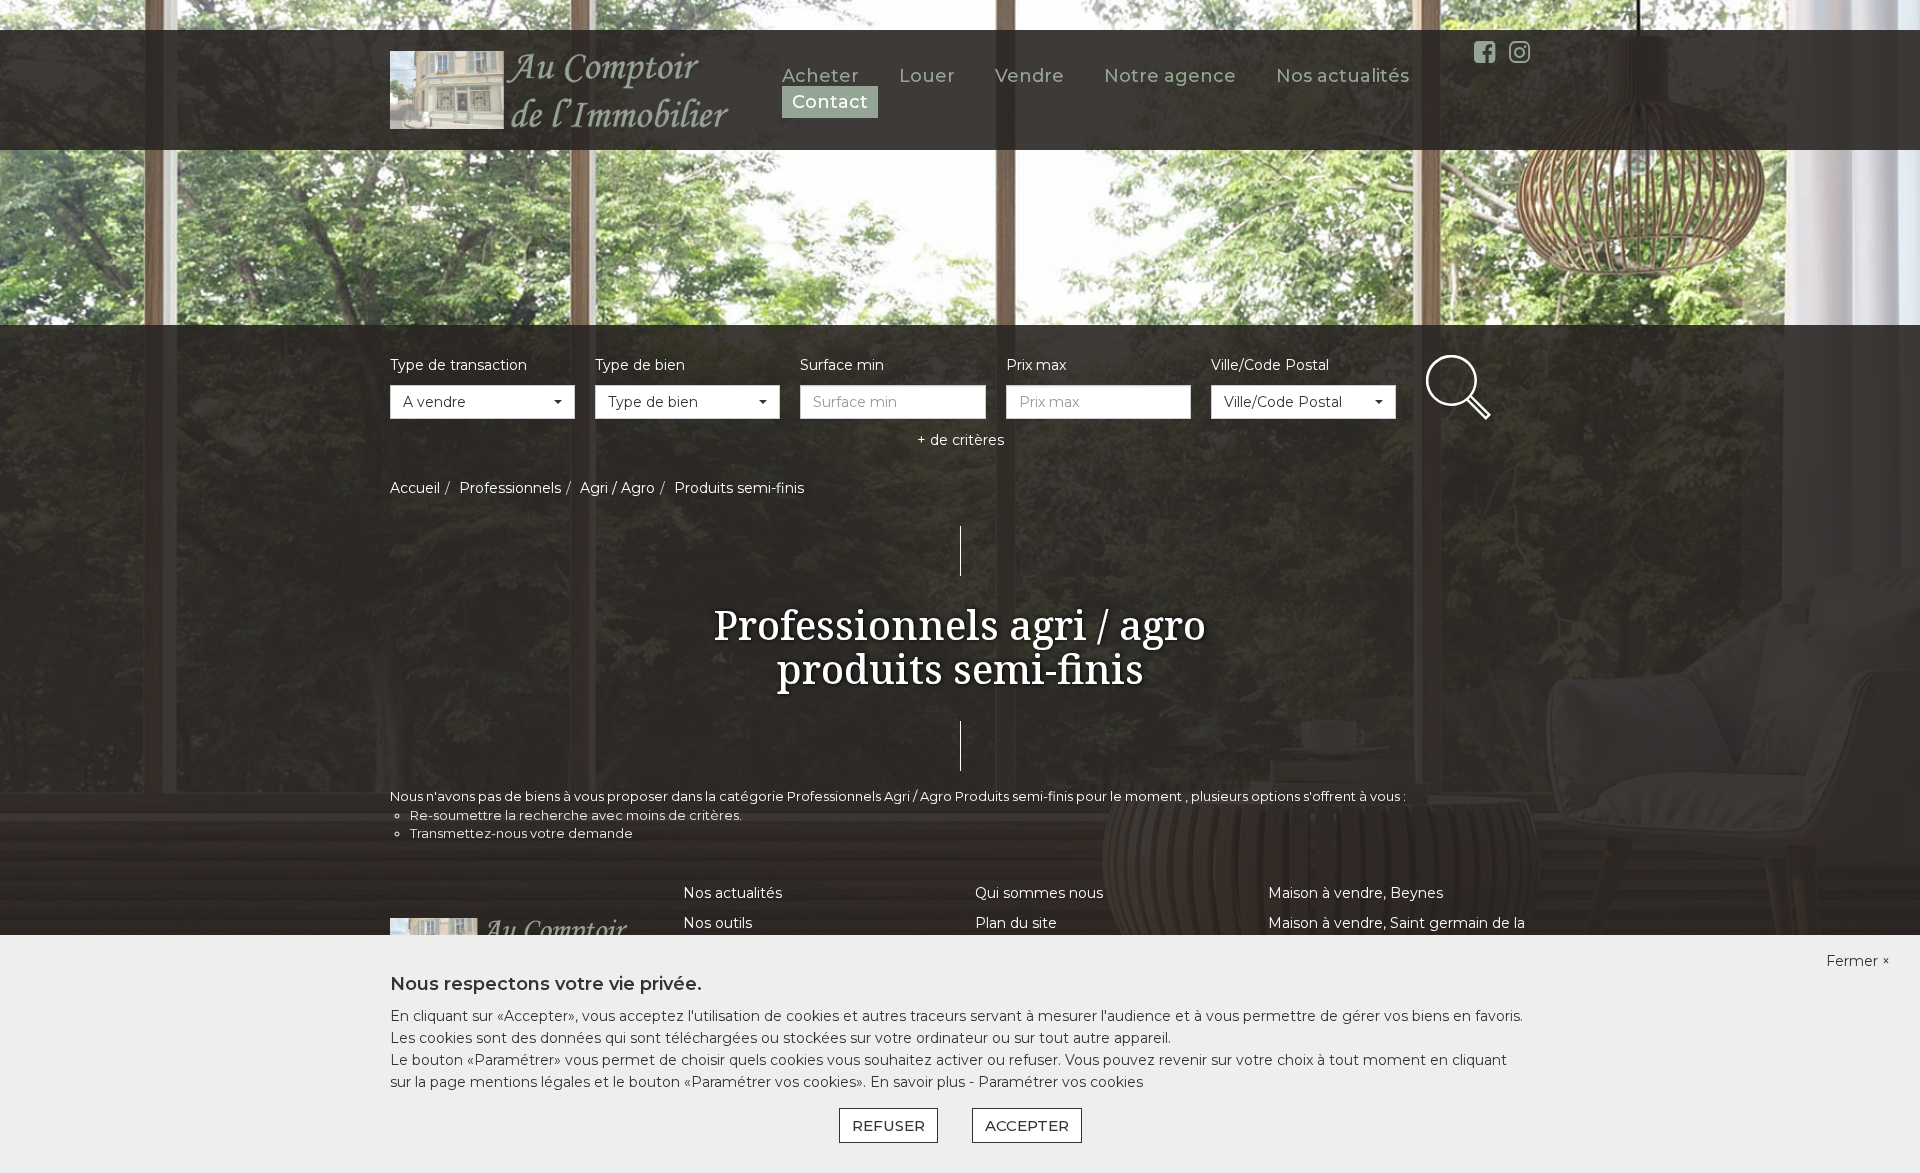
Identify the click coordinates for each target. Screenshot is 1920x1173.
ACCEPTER (1027, 1125)
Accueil (415, 488)
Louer (927, 76)
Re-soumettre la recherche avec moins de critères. (576, 815)
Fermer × (1858, 961)
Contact (830, 102)
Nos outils (717, 923)
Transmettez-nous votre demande (521, 833)
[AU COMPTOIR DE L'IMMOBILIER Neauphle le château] (561, 89)
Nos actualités (1342, 76)
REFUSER (888, 1125)
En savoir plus (919, 1082)
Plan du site (1016, 923)
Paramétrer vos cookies (1060, 1082)
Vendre (1029, 76)
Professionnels (510, 488)
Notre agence (1170, 76)
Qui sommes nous (1039, 893)
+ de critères (960, 440)
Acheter (820, 76)
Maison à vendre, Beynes (1355, 893)
